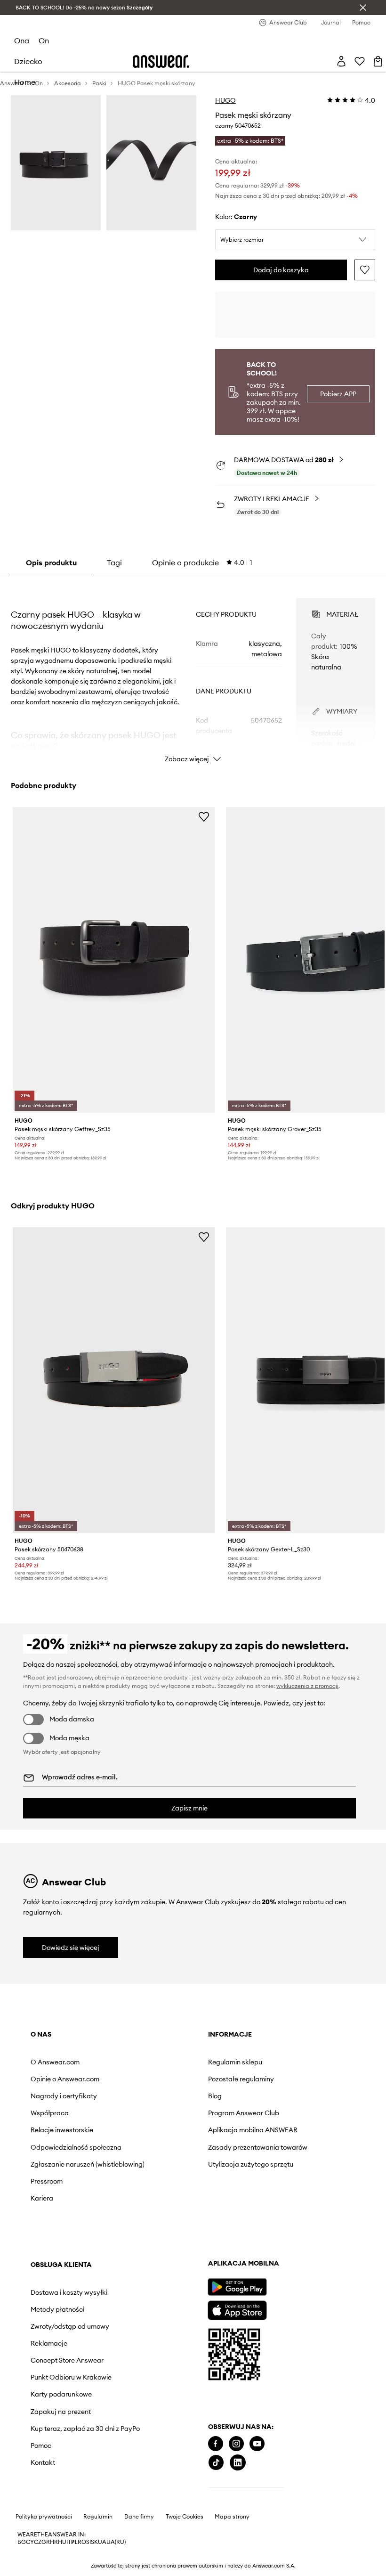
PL (74, 2542)
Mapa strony (232, 2517)
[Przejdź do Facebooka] (216, 2444)
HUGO (225, 100)
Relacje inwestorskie (62, 2130)
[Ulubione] (360, 61)
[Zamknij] (363, 8)
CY (30, 2542)
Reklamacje (49, 2343)
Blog (215, 2096)
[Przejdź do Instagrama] (236, 2444)
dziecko (28, 61)
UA (102, 2542)
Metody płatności (57, 2309)
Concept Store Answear (67, 2360)
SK (94, 2542)
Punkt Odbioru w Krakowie (71, 2377)
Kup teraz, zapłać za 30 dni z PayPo (85, 2429)
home (25, 82)
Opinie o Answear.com (65, 2079)
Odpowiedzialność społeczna (76, 2147)
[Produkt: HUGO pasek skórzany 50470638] (114, 1380)
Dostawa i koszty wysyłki (69, 2292)
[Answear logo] (161, 61)
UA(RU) (116, 2542)
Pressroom (47, 2181)
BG (22, 2542)
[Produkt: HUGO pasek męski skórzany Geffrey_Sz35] (114, 960)
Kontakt (43, 2462)
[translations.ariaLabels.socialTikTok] (216, 2463)
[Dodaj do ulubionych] (365, 270)
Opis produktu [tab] (51, 562)
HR (54, 2542)
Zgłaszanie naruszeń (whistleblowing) (88, 2164)
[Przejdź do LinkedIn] (238, 2463)
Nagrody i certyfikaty (64, 2096)
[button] (295, 240)
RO (82, 2542)
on (44, 41)
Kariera (42, 2198)
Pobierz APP (338, 394)
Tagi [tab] (114, 562)
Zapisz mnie (189, 1808)
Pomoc (41, 2446)
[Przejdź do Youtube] (257, 2444)
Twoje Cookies (185, 2517)
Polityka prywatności (44, 2517)
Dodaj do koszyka (281, 270)
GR (46, 2542)
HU (62, 2542)
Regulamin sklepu (235, 2062)
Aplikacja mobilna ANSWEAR (253, 2130)
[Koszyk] (378, 61)
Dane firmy (139, 2517)
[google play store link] (237, 2287)
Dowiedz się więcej (71, 1948)
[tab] (202, 562)
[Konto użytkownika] (341, 61)
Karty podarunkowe (61, 2394)
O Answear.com (55, 2062)
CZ (38, 2542)
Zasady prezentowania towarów (258, 2147)
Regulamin (98, 2517)
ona (22, 41)
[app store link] (237, 2309)
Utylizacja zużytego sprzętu (251, 2164)
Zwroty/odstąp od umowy (70, 2326)
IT (69, 2542)
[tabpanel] (193, 672)
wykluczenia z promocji (307, 1686)
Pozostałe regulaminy (241, 2079)
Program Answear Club (244, 2113)
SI (88, 2542)
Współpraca (50, 2113)
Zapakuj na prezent (61, 2412)
